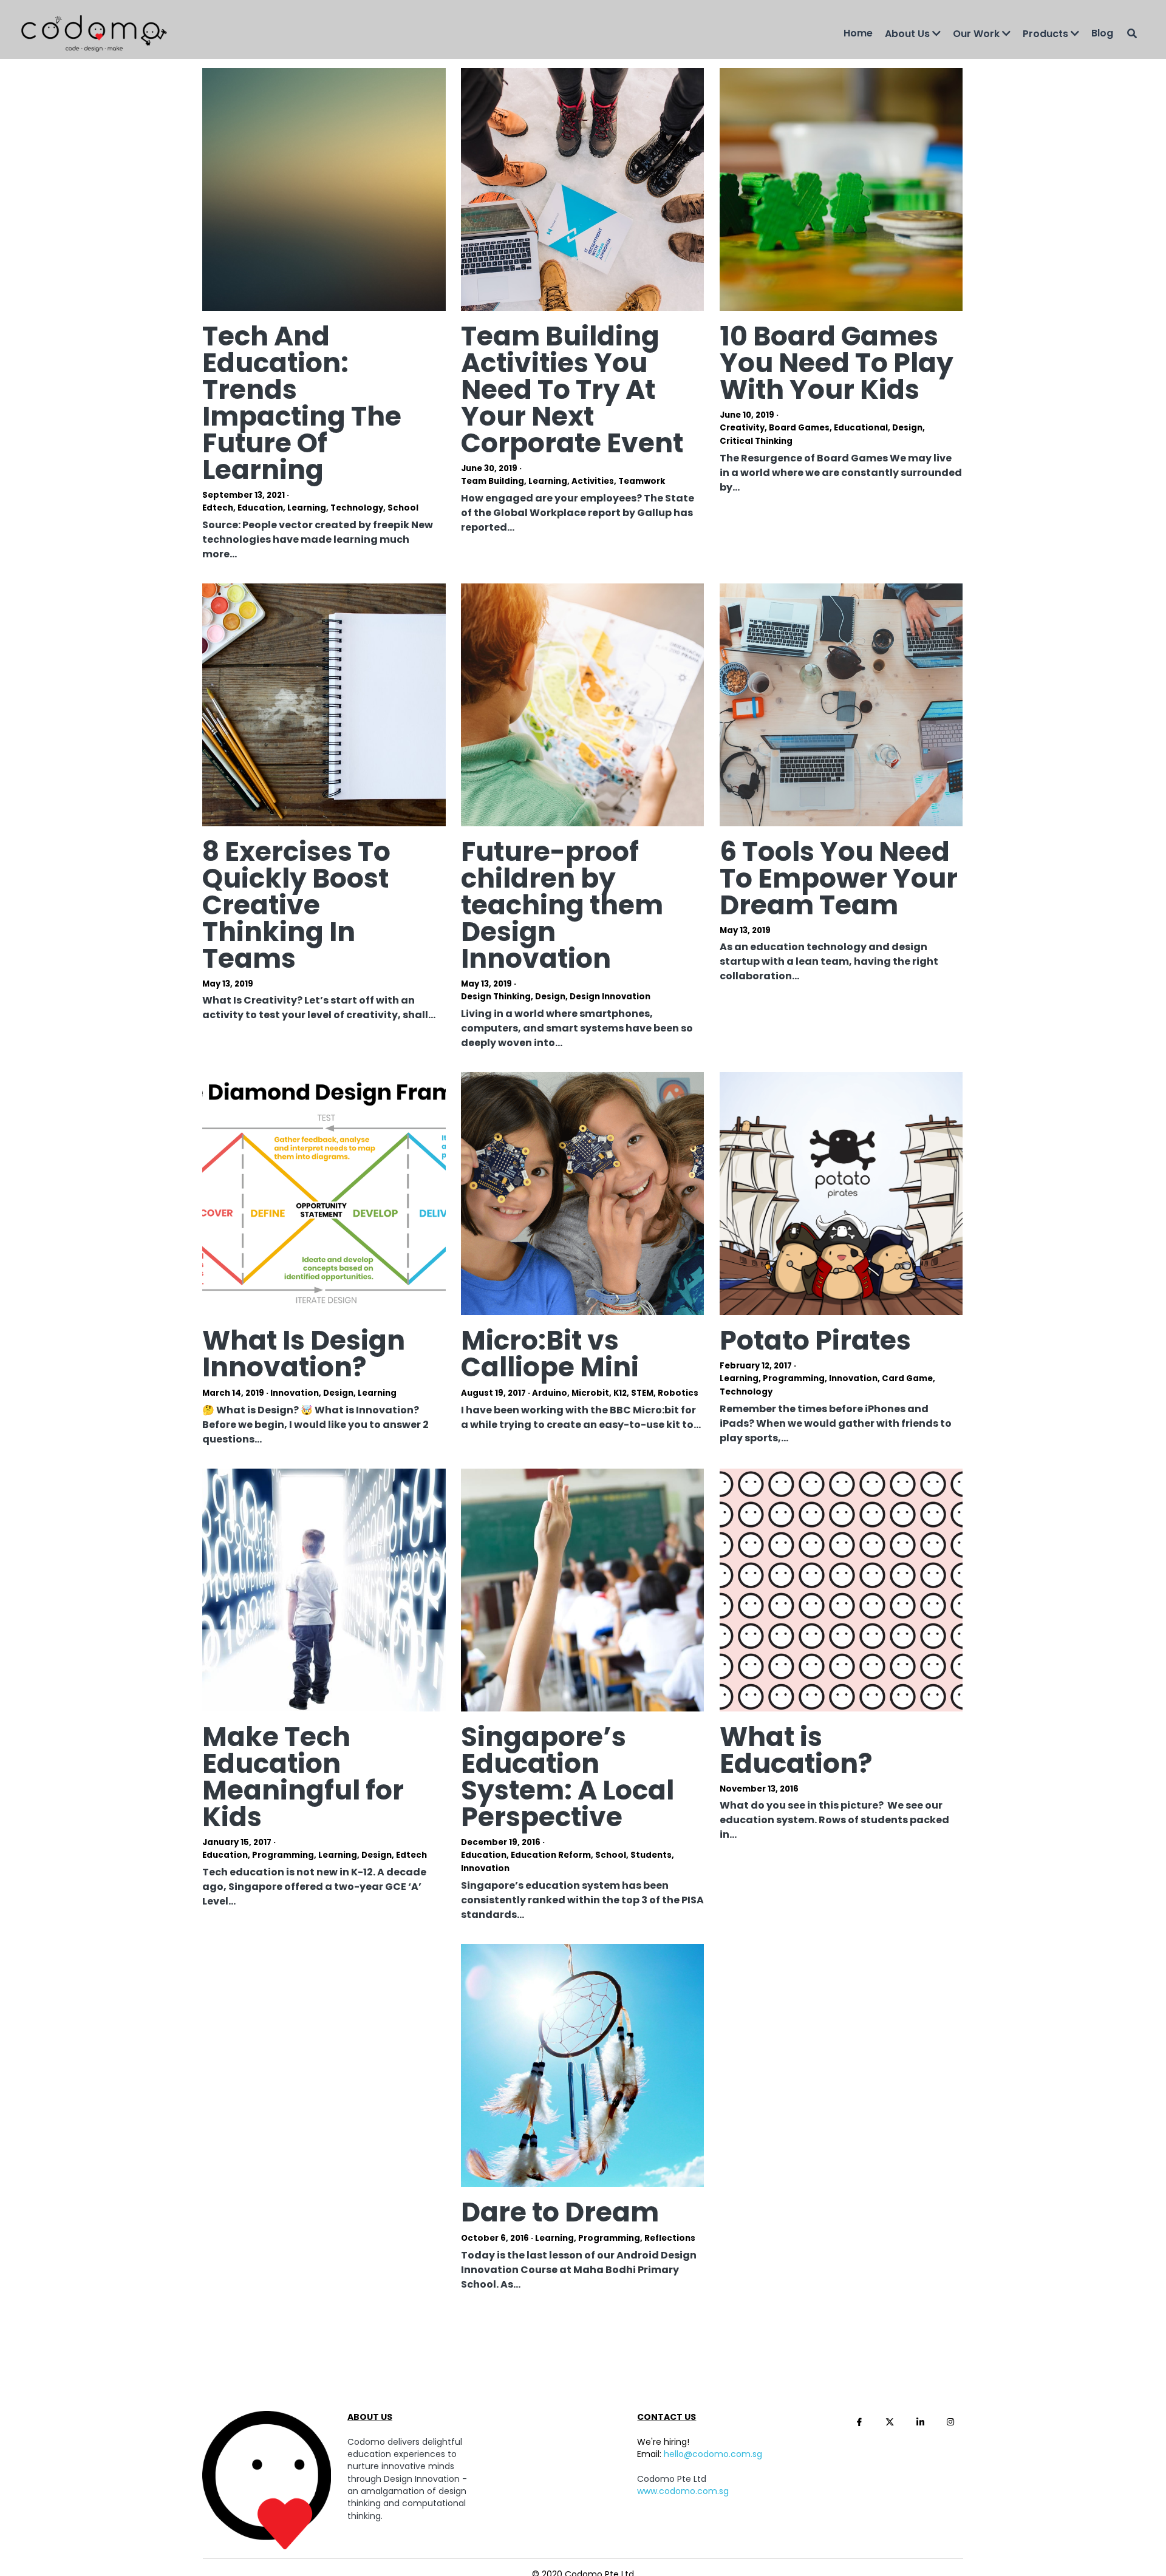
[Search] (1132, 33)
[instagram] (950, 2472)
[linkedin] (920, 2472)
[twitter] (890, 2472)
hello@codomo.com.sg (713, 2504)
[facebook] (859, 2472)
